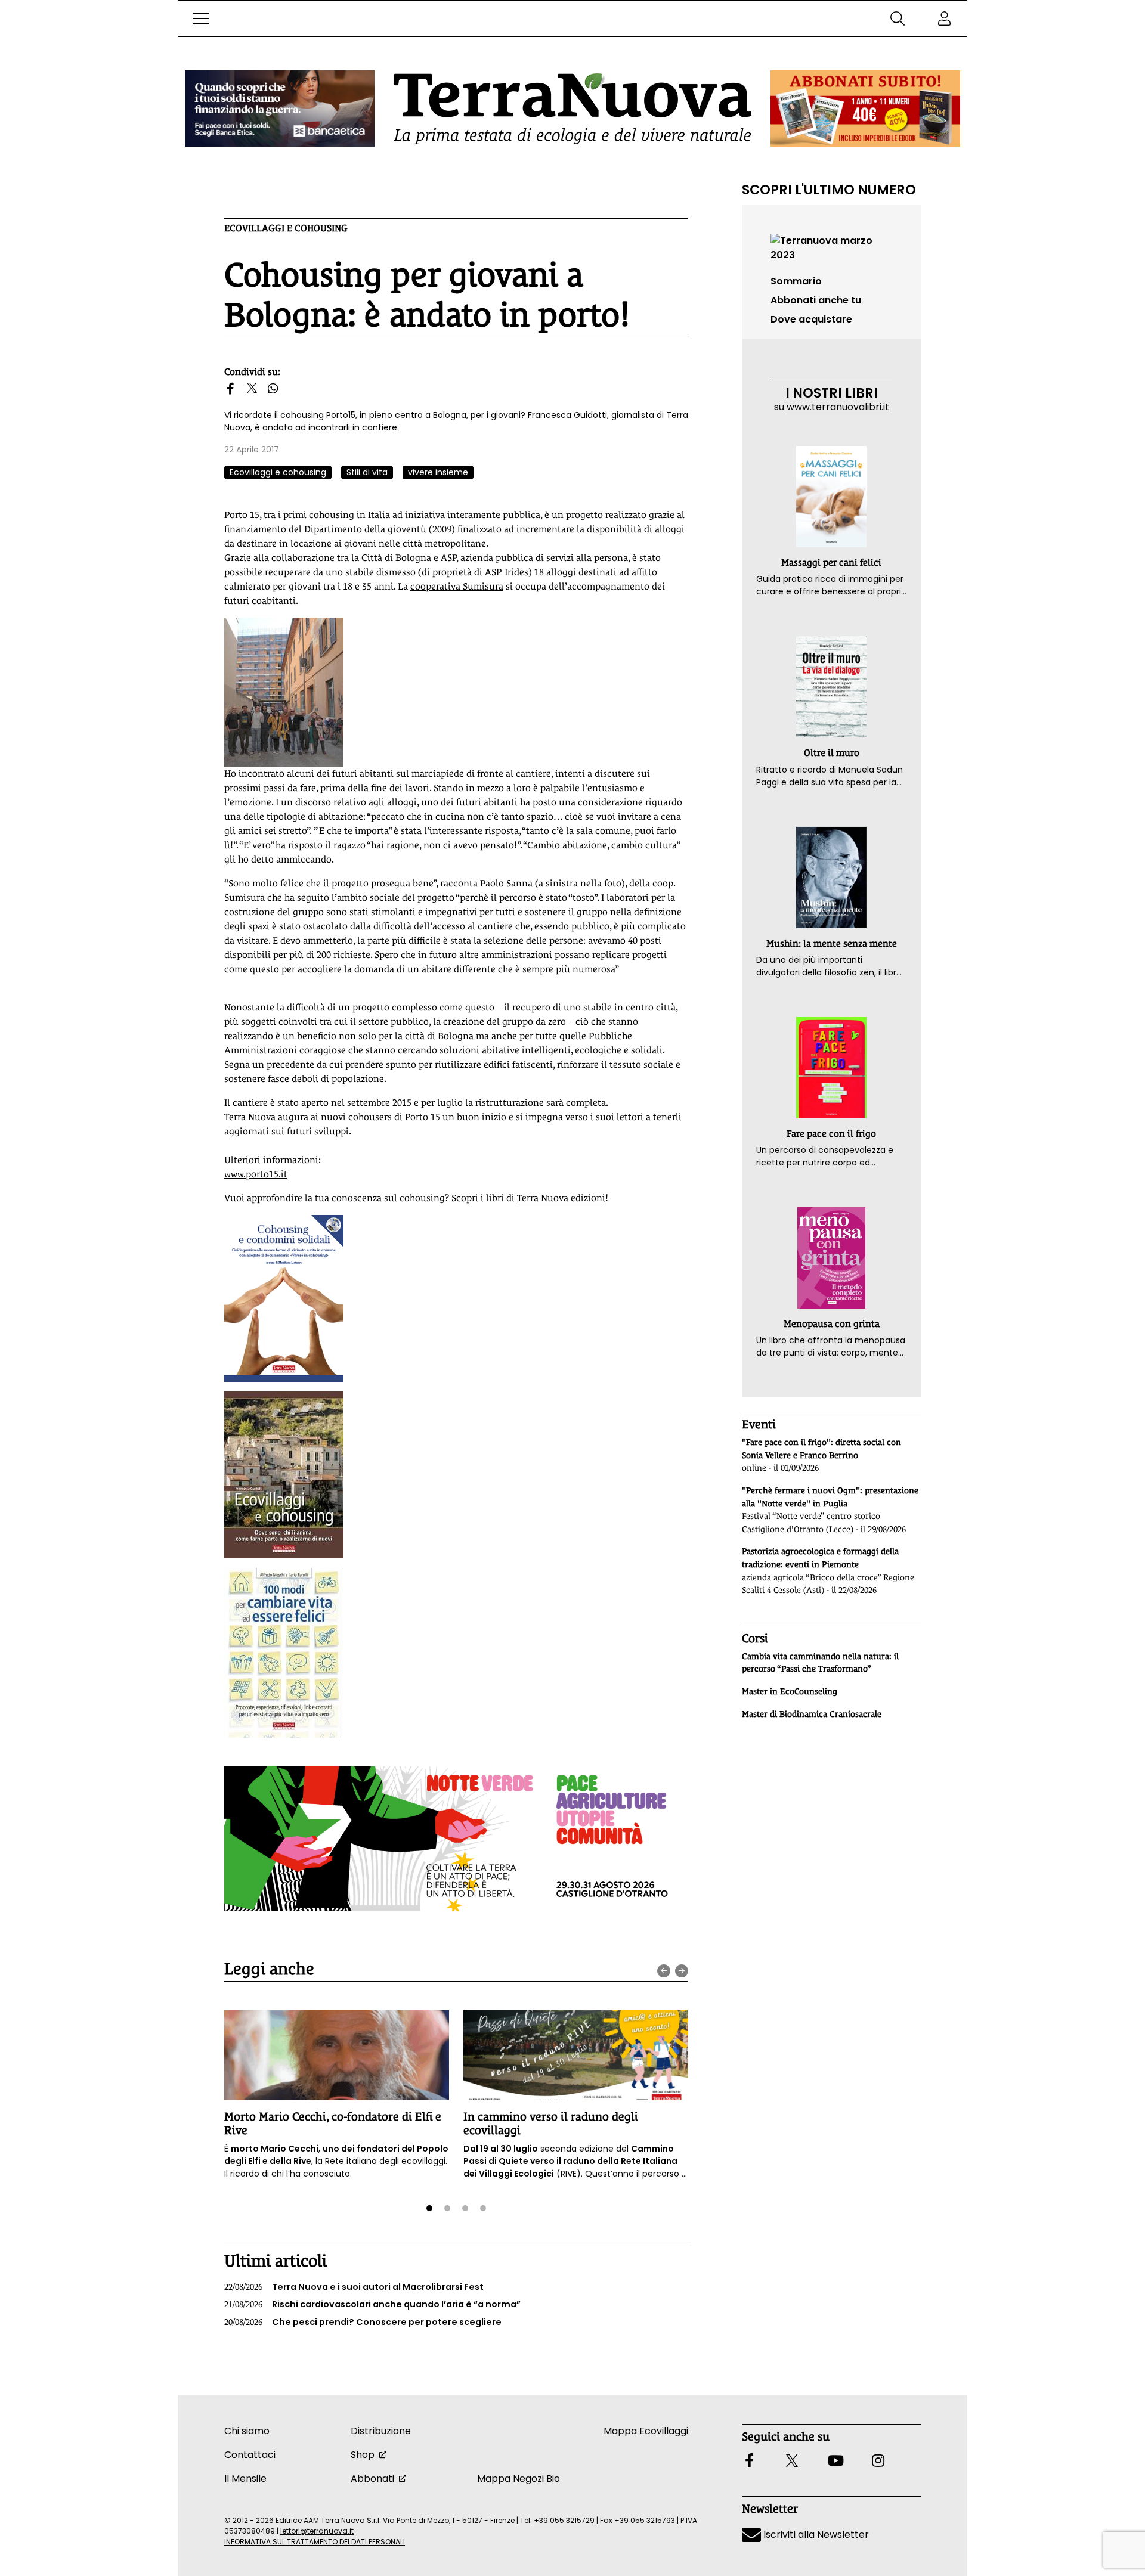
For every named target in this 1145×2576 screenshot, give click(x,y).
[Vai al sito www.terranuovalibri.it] (284, 1298)
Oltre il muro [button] (832, 753)
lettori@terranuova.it (317, 2531)
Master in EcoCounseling (790, 1691)
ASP (448, 558)
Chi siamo (247, 2431)
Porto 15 (242, 515)
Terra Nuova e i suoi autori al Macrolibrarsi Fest (354, 2287)
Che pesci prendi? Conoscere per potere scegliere (363, 2322)
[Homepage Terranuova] (572, 109)
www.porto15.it (256, 1174)
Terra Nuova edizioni (561, 1198)
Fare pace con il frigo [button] (831, 1134)
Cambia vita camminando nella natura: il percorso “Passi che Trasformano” (820, 1663)
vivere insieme (438, 472)
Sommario (796, 281)
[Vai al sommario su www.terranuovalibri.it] (831, 247)
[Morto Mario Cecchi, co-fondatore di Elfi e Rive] (337, 2055)
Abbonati (372, 2479)
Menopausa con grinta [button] (832, 1324)
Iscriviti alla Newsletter (815, 2535)
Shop (363, 2455)
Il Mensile (245, 2479)
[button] (201, 18)
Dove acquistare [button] (811, 319)
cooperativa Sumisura (457, 586)
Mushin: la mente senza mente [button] (832, 943)
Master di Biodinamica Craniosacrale (812, 1714)
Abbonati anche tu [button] (816, 300)
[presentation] (664, 1971)
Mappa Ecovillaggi (646, 2431)
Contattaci (250, 2455)
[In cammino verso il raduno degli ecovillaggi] (576, 2055)
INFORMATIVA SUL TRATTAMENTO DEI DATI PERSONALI (315, 2542)
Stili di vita (367, 472)
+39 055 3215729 (564, 2520)
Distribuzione (381, 2431)
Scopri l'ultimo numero (829, 190)
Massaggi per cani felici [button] (831, 562)
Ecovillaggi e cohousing (286, 228)
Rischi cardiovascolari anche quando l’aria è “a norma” (372, 2304)
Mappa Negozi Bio (519, 2479)
